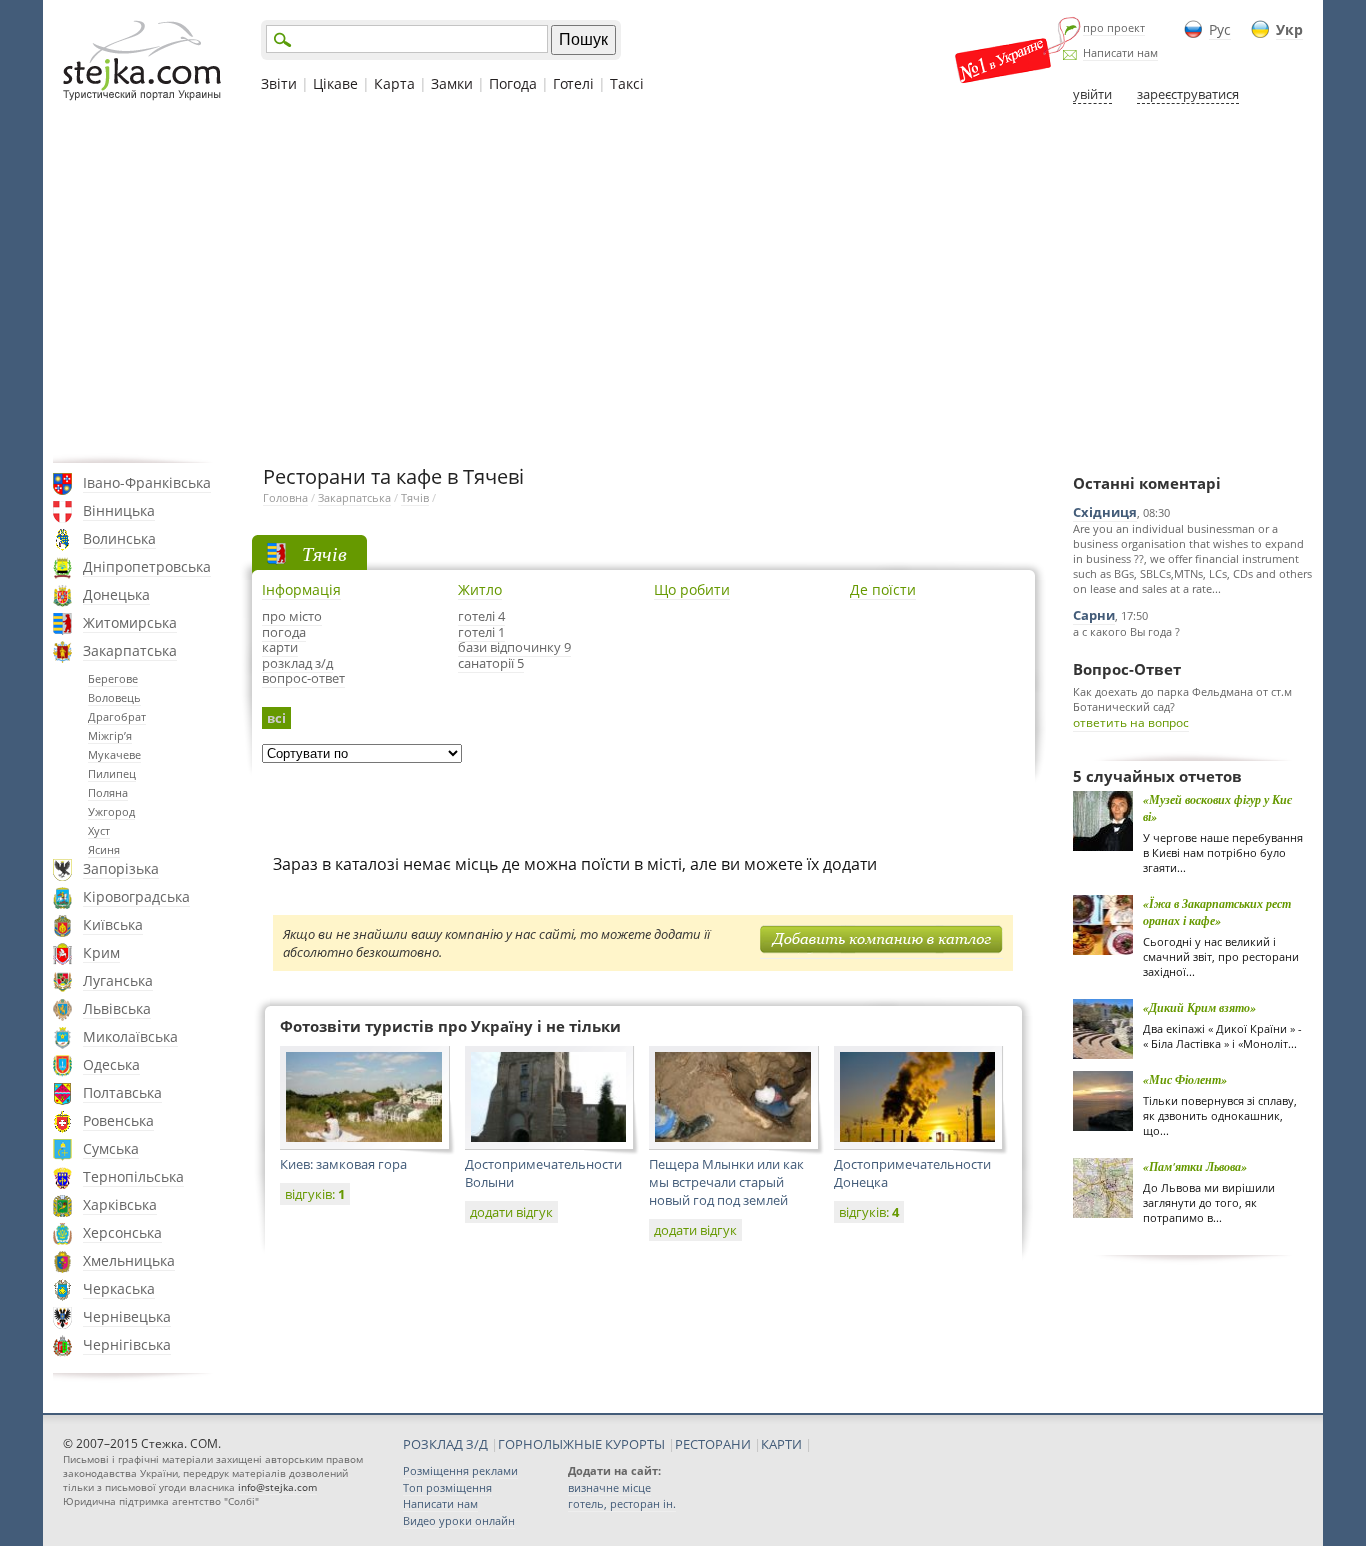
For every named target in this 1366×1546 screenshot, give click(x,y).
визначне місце (609, 1487)
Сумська (111, 1148)
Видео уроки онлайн (459, 1520)
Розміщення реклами (460, 1470)
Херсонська (122, 1232)
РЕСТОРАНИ (713, 1444)
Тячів (415, 497)
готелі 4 (481, 616)
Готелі (573, 83)
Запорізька (121, 868)
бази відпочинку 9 (514, 647)
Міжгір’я (110, 735)
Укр (1289, 29)
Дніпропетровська (147, 566)
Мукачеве (114, 754)
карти (280, 647)
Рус (1220, 29)
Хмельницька (129, 1260)
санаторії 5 (491, 663)
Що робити (692, 589)
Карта (394, 83)
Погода (513, 83)
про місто (292, 616)
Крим (101, 952)
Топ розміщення (447, 1487)
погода (284, 632)
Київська (113, 924)
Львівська (117, 1008)
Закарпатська (130, 650)
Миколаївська (130, 1036)
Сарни (1094, 615)
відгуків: (315, 1194)
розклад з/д (297, 663)
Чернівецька (127, 1316)
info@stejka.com (277, 1487)
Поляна (108, 792)
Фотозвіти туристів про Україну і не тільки (450, 1026)
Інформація (301, 589)
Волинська (119, 538)
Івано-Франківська (147, 482)
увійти (1092, 94)
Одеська (111, 1064)
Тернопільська (133, 1176)
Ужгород (111, 811)
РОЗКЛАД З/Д (445, 1444)
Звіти (279, 83)
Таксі (627, 83)
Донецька (116, 594)
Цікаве (335, 83)
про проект (1114, 27)
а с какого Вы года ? (1126, 631)
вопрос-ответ (303, 678)
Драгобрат (117, 716)
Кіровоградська (136, 896)
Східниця (1105, 512)
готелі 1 (481, 632)
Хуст (99, 830)
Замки (452, 83)
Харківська (120, 1204)
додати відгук (511, 1212)
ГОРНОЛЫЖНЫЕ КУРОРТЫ (581, 1444)
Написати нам (1120, 52)
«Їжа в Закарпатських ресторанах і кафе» (1217, 912)
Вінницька (119, 510)
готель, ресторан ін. (622, 1503)
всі (276, 718)
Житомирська (130, 622)
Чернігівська (127, 1344)
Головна (285, 497)
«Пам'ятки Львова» (1195, 1166)
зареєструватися (1188, 94)
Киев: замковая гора (343, 1164)
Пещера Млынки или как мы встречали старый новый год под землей (726, 1182)
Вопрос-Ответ (1127, 669)
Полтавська (122, 1092)
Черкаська (119, 1288)
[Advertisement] (683, 283)
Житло (480, 589)
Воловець (114, 697)
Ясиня (104, 849)
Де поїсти (883, 589)
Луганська (118, 980)
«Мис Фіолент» (1185, 1079)
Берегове (113, 678)
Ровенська (118, 1120)
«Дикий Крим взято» (1199, 1007)
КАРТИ (781, 1444)
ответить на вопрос (1131, 722)
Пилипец (112, 773)
